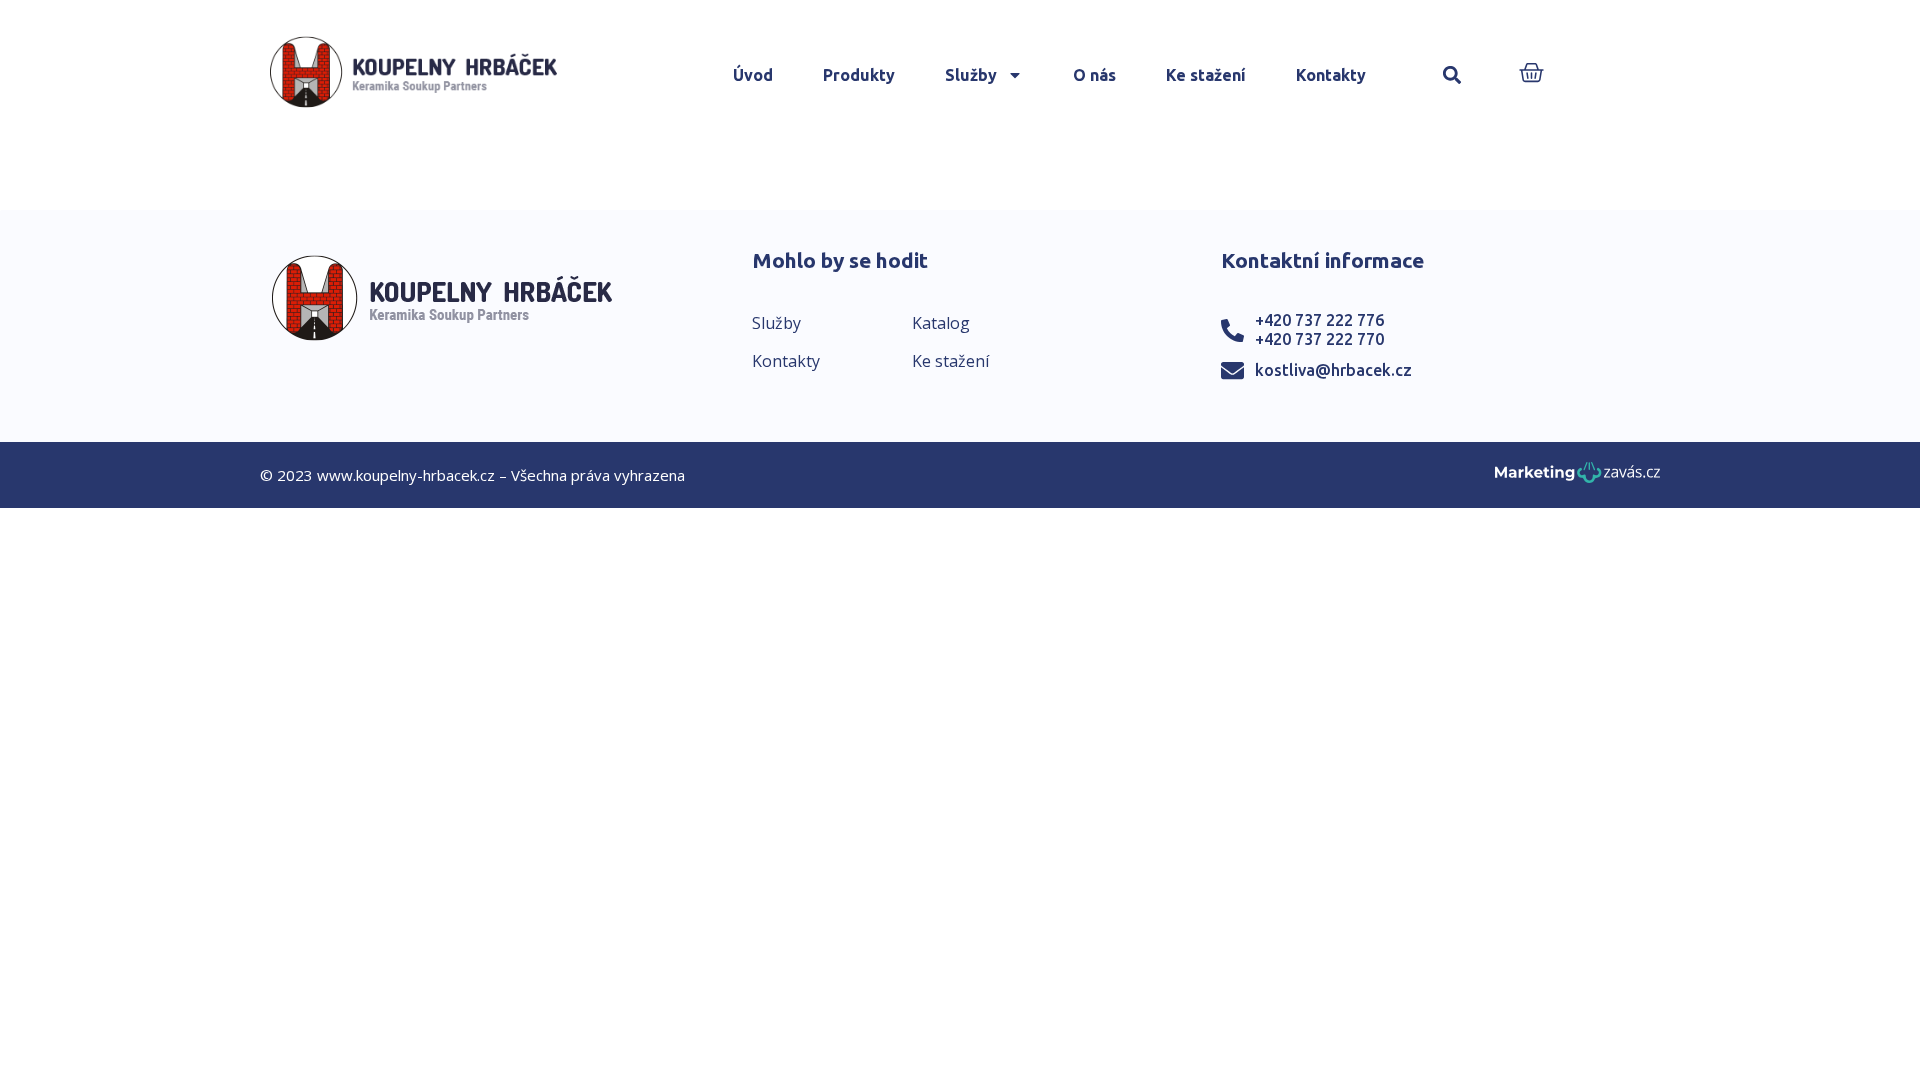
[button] (1452, 75)
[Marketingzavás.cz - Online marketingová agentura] (1577, 478)
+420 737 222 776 (1319, 320)
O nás (1094, 75)
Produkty (859, 75)
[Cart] (1531, 74)
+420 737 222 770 (1319, 339)
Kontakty (1331, 75)
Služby (971, 75)
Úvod (753, 75)
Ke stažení (1206, 75)
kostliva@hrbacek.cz (1333, 370)
